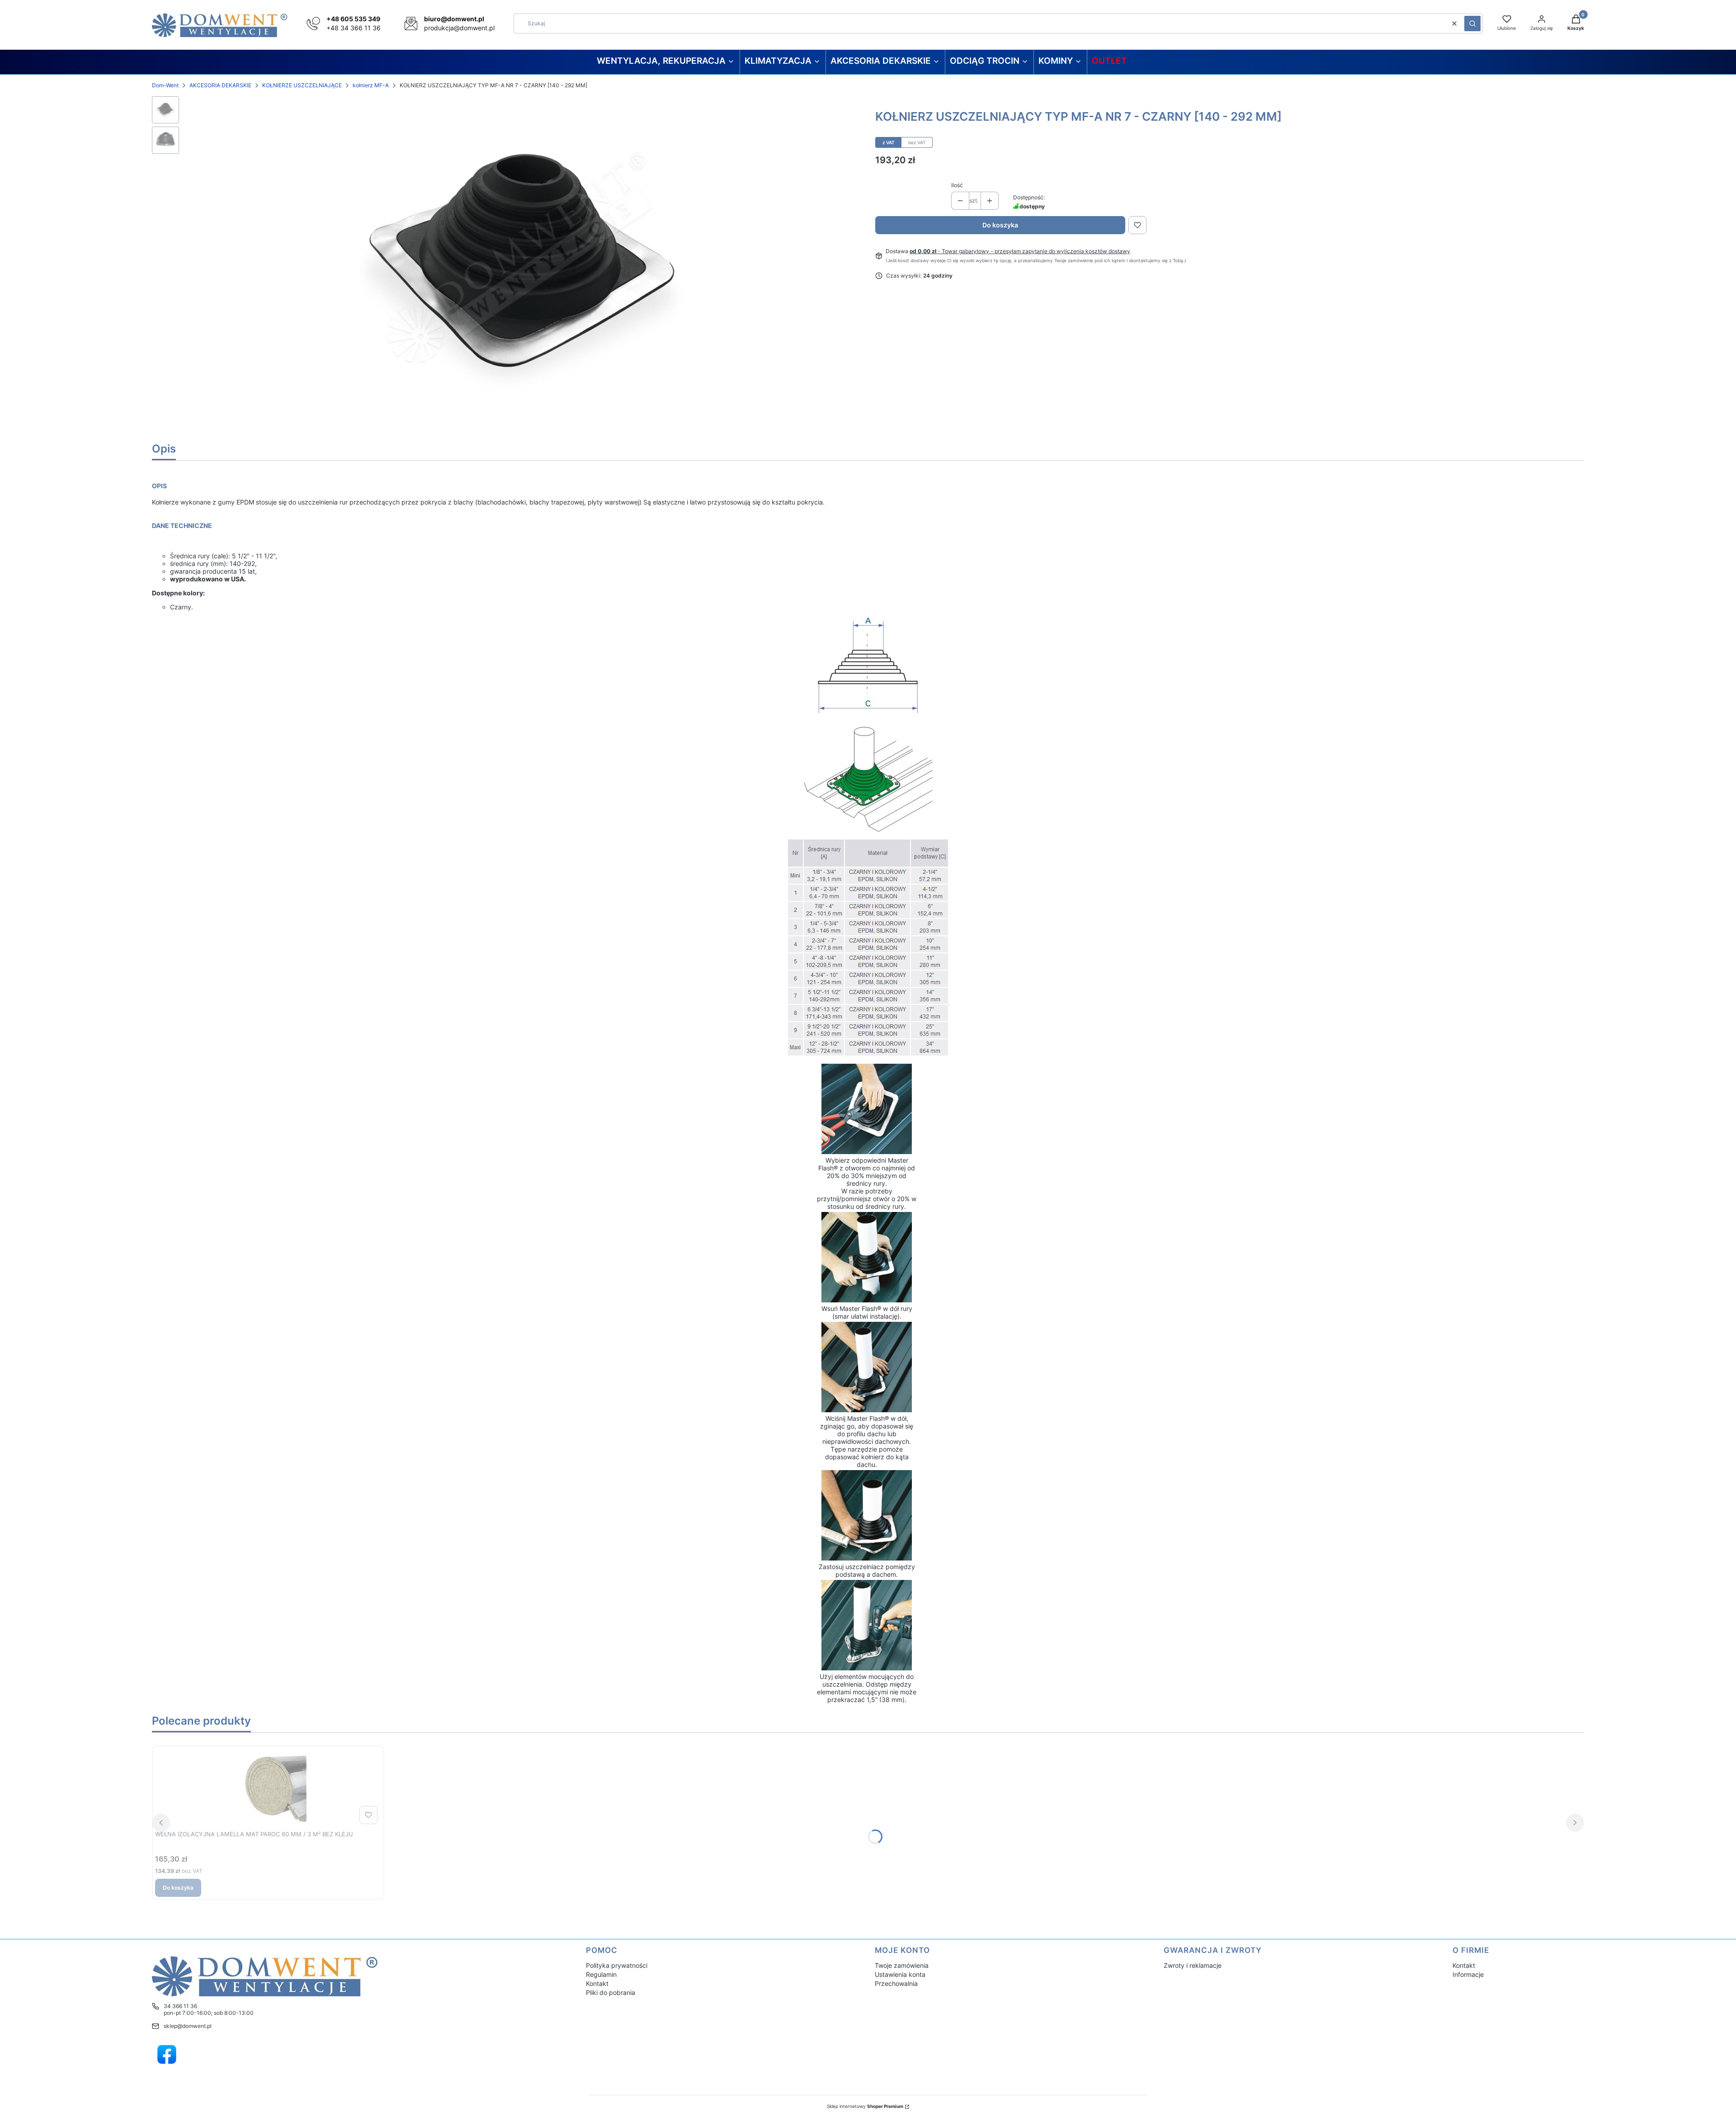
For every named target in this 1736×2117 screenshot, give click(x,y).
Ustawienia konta (900, 1974)
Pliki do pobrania (611, 1992)
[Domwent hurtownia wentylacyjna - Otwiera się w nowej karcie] (167, 2055)
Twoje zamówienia (902, 1965)
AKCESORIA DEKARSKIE (220, 85)
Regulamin (601, 1974)
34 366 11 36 (180, 2006)
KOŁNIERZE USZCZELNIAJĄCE (302, 85)
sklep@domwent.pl (188, 2026)
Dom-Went (165, 85)
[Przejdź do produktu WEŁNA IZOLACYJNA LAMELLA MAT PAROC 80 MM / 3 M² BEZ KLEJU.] (268, 1788)
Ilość (957, 185)
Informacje (1468, 1974)
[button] (1472, 24)
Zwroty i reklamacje (1193, 1965)
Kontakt (597, 1983)
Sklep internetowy (865, 2106)
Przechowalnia (896, 1983)
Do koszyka (1000, 225)
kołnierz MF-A (371, 85)
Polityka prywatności (617, 1965)
